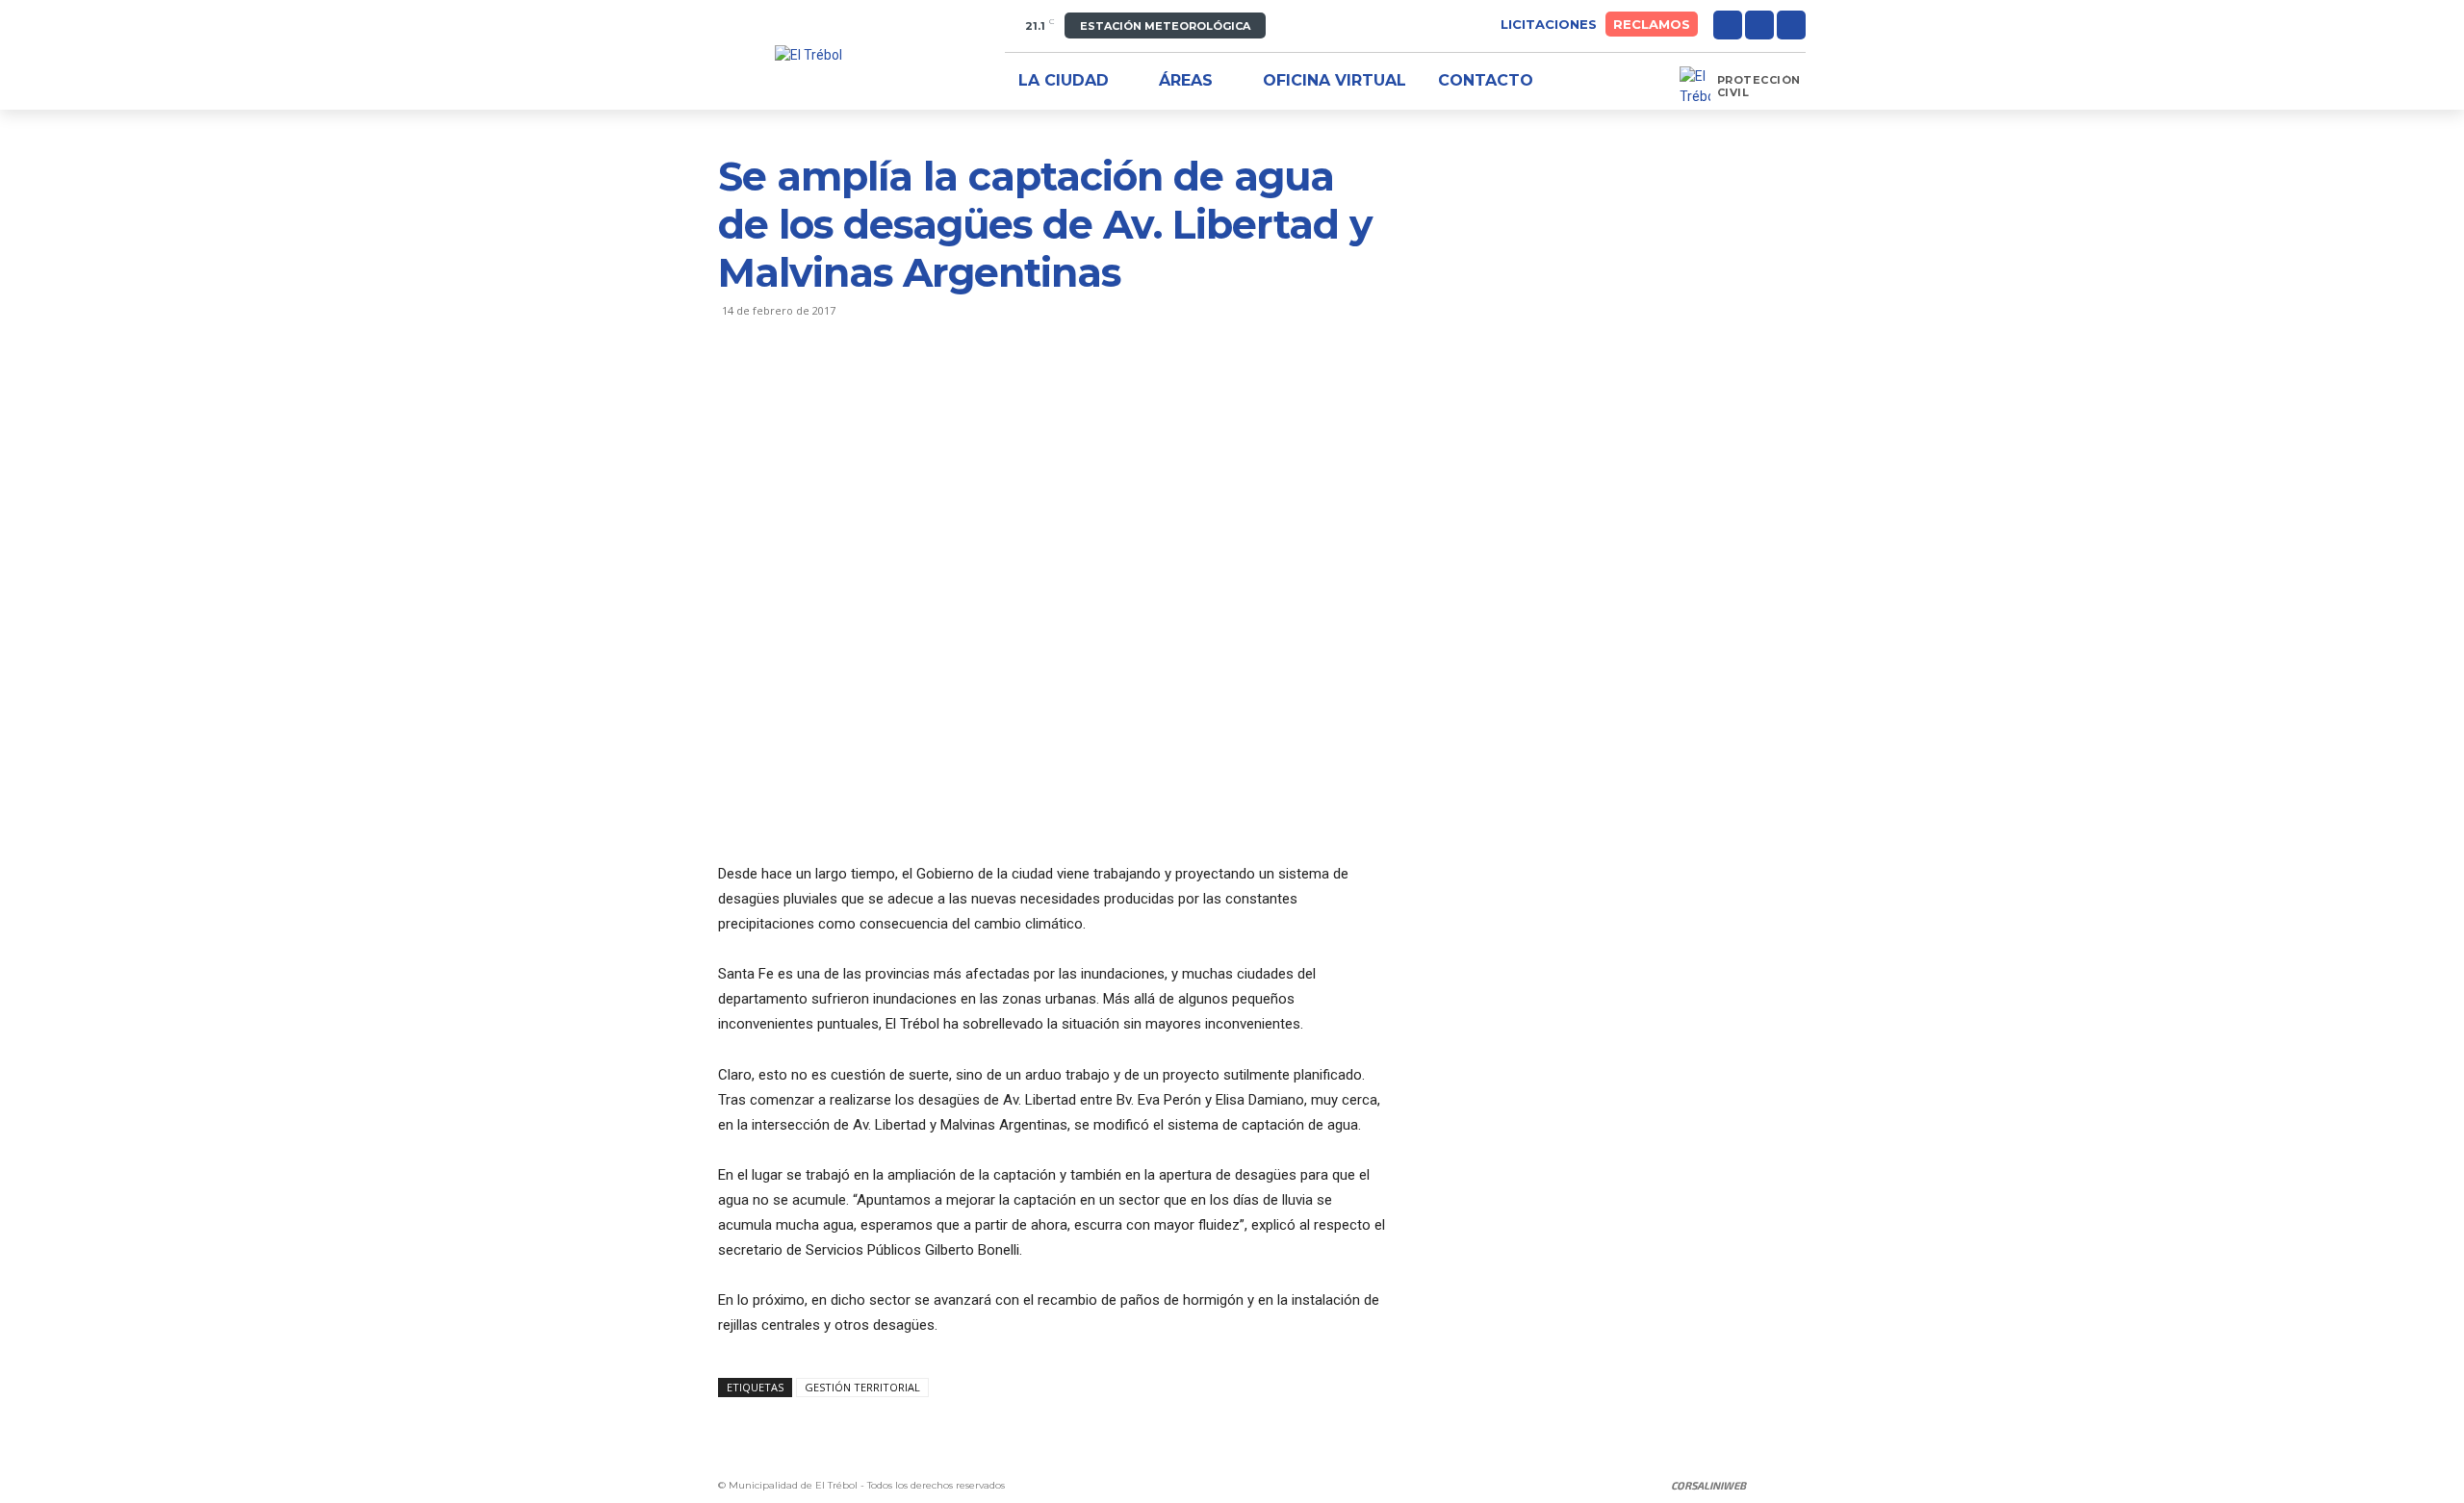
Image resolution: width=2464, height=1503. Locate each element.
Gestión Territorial (862, 1387)
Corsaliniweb (1708, 1485)
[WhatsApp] (870, 388)
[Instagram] (1759, 25)
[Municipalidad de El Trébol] (808, 55)
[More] (915, 388)
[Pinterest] (826, 388)
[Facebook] (1728, 25)
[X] (1791, 25)
